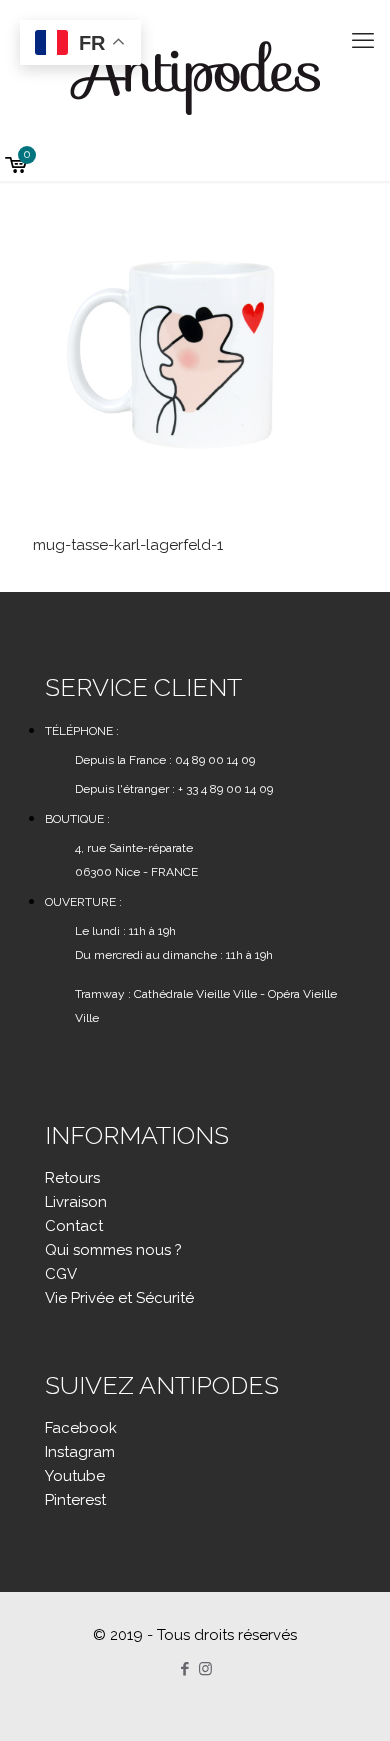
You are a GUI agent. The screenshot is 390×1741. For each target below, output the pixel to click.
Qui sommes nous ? (113, 1250)
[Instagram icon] (205, 1669)
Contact (74, 1226)
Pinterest (75, 1500)
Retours (72, 1178)
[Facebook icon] (184, 1669)
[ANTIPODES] (195, 75)
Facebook (81, 1428)
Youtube (75, 1476)
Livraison (76, 1202)
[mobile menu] (363, 40)
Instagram (80, 1452)
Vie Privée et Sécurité (119, 1298)
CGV (61, 1274)
